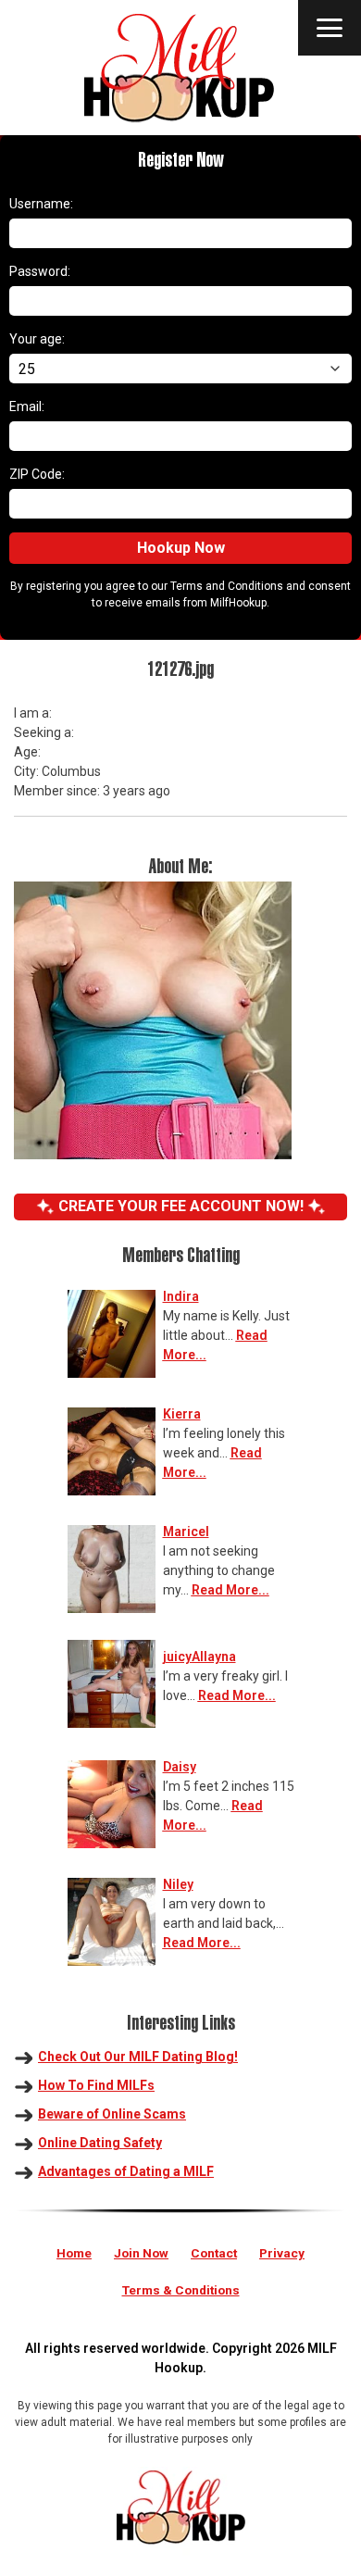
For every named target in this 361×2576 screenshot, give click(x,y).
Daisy (180, 1767)
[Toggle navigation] (330, 28)
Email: (27, 406)
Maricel (186, 1532)
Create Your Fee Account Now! (181, 1206)
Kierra (182, 1414)
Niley (178, 1884)
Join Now (141, 2253)
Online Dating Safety (100, 2143)
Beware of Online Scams (112, 2114)
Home (74, 2253)
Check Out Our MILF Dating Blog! (138, 2057)
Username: (41, 204)
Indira (181, 1296)
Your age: (37, 339)
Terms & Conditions (181, 2290)
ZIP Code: (37, 474)
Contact (214, 2253)
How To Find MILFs (96, 2085)
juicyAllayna (199, 1657)
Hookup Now (181, 548)
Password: (40, 271)
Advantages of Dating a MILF (126, 2171)
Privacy (282, 2253)
